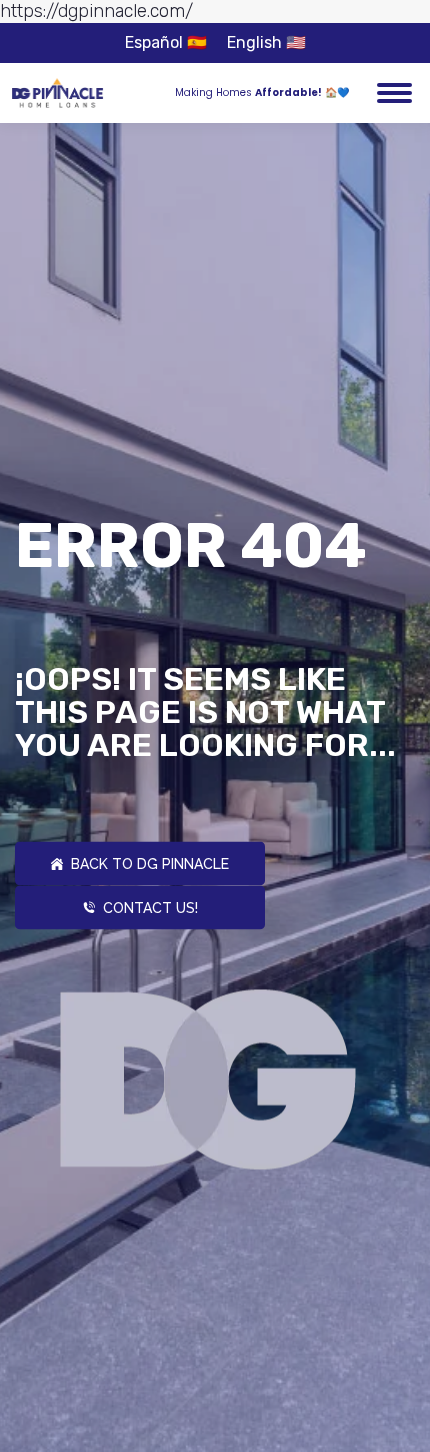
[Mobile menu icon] (394, 93)
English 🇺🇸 (266, 42)
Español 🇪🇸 (166, 42)
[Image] (208, 1080)
